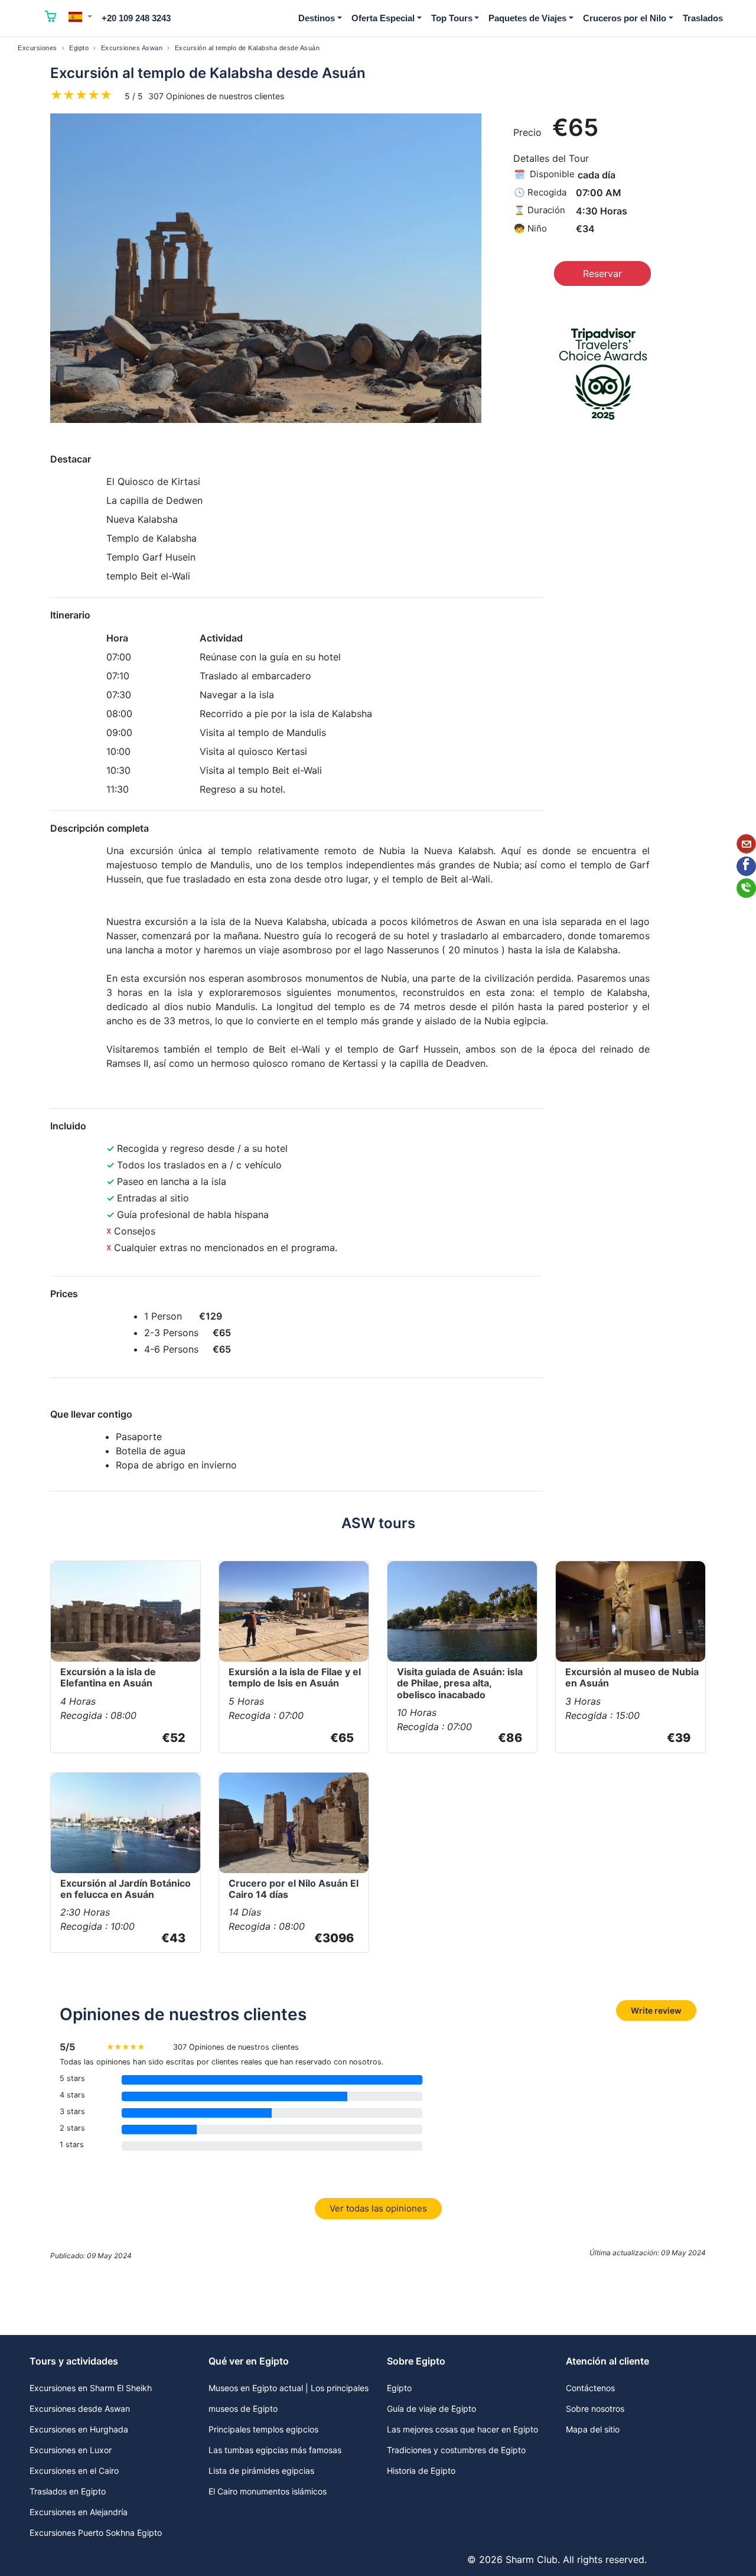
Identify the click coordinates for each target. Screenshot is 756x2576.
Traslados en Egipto (68, 2491)
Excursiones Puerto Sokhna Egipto (96, 2533)
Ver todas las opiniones (378, 2208)
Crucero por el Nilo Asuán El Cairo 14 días (294, 1889)
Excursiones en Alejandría (79, 2512)
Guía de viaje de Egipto (431, 2409)
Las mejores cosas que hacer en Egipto (462, 2429)
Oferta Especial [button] (383, 18)
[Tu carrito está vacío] (51, 18)
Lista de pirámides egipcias (261, 2471)
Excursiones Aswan (132, 48)
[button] (80, 17)
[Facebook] (746, 866)
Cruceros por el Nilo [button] (625, 18)
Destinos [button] (317, 18)
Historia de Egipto (421, 2471)
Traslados (703, 18)
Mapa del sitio (593, 2429)
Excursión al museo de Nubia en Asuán (632, 1677)
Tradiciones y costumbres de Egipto (456, 2450)
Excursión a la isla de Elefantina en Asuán (108, 1677)
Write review (656, 2010)
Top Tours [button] (452, 18)
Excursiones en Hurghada (79, 2429)
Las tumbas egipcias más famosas (275, 2450)
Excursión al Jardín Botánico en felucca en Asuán (126, 1889)
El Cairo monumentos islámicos (268, 2491)
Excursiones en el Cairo (74, 2471)
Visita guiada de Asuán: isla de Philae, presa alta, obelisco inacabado (460, 1683)
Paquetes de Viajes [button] (527, 18)
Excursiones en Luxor (71, 2450)
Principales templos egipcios (263, 2429)
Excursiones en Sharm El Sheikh (91, 2388)
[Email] (746, 844)
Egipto (79, 48)
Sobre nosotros (595, 2409)
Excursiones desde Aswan (80, 2409)
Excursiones (38, 48)
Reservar (602, 273)
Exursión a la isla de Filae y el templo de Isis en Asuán (295, 1677)
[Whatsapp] (746, 888)
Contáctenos (590, 2388)
